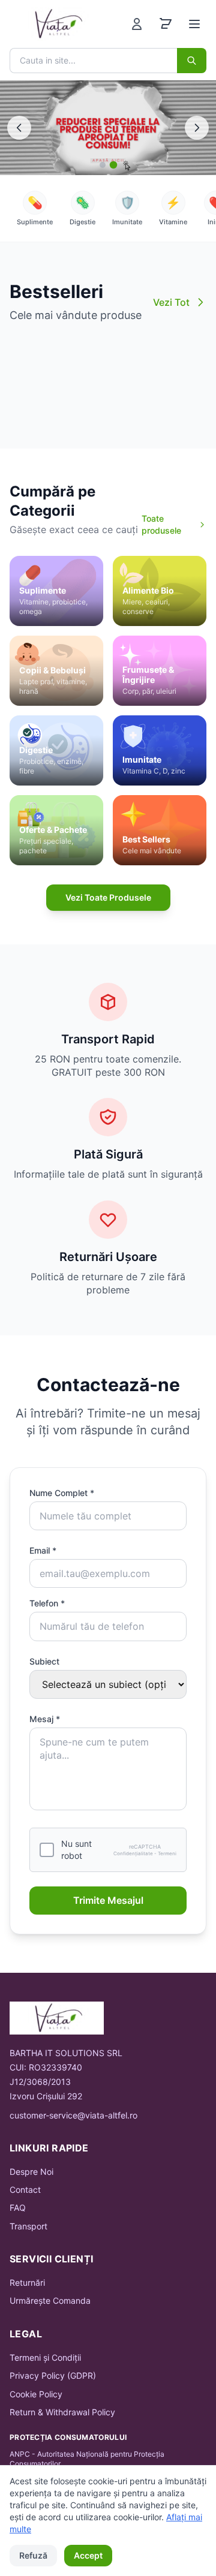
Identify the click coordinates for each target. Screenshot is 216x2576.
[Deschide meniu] (194, 24)
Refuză (33, 2555)
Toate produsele (161, 524)
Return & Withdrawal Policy (62, 2412)
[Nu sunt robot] (47, 1850)
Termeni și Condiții (45, 2357)
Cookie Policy (36, 2394)
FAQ (18, 2208)
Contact (25, 2190)
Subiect (44, 1661)
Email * (43, 1550)
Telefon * (47, 1603)
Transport (28, 2226)
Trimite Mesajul (108, 1900)
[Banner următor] (197, 128)
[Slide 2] (114, 165)
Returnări (27, 2282)
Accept (88, 2555)
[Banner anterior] (19, 128)
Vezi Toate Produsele (108, 897)
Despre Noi (31, 2172)
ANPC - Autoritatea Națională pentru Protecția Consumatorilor (87, 2459)
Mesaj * (45, 1719)
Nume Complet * (62, 1493)
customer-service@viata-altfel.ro (73, 2115)
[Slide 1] (103, 165)
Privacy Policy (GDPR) (53, 2375)
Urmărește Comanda (50, 2300)
